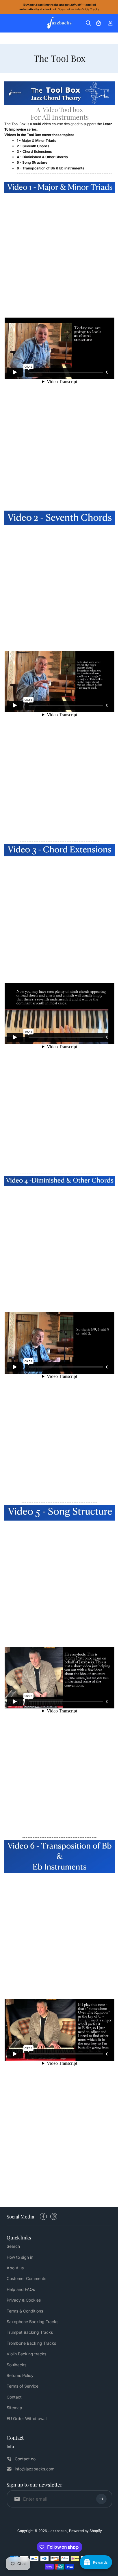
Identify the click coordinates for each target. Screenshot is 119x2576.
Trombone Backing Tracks (31, 2343)
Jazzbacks (58, 2531)
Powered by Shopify (85, 2531)
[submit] (101, 2499)
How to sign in (20, 2257)
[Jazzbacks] (59, 23)
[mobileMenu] (11, 23)
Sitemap (14, 2408)
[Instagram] (54, 2216)
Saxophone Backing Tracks (32, 2322)
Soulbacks (16, 2365)
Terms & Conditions (25, 2311)
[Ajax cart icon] (98, 23)
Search (13, 2246)
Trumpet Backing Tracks (30, 2332)
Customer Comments (26, 2278)
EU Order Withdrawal (27, 2419)
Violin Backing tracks (26, 2354)
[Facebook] (43, 2216)
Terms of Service (23, 2386)
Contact (14, 2397)
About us (15, 2268)
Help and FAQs (21, 2289)
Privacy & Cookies (24, 2300)
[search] (88, 23)
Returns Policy (20, 2375)
